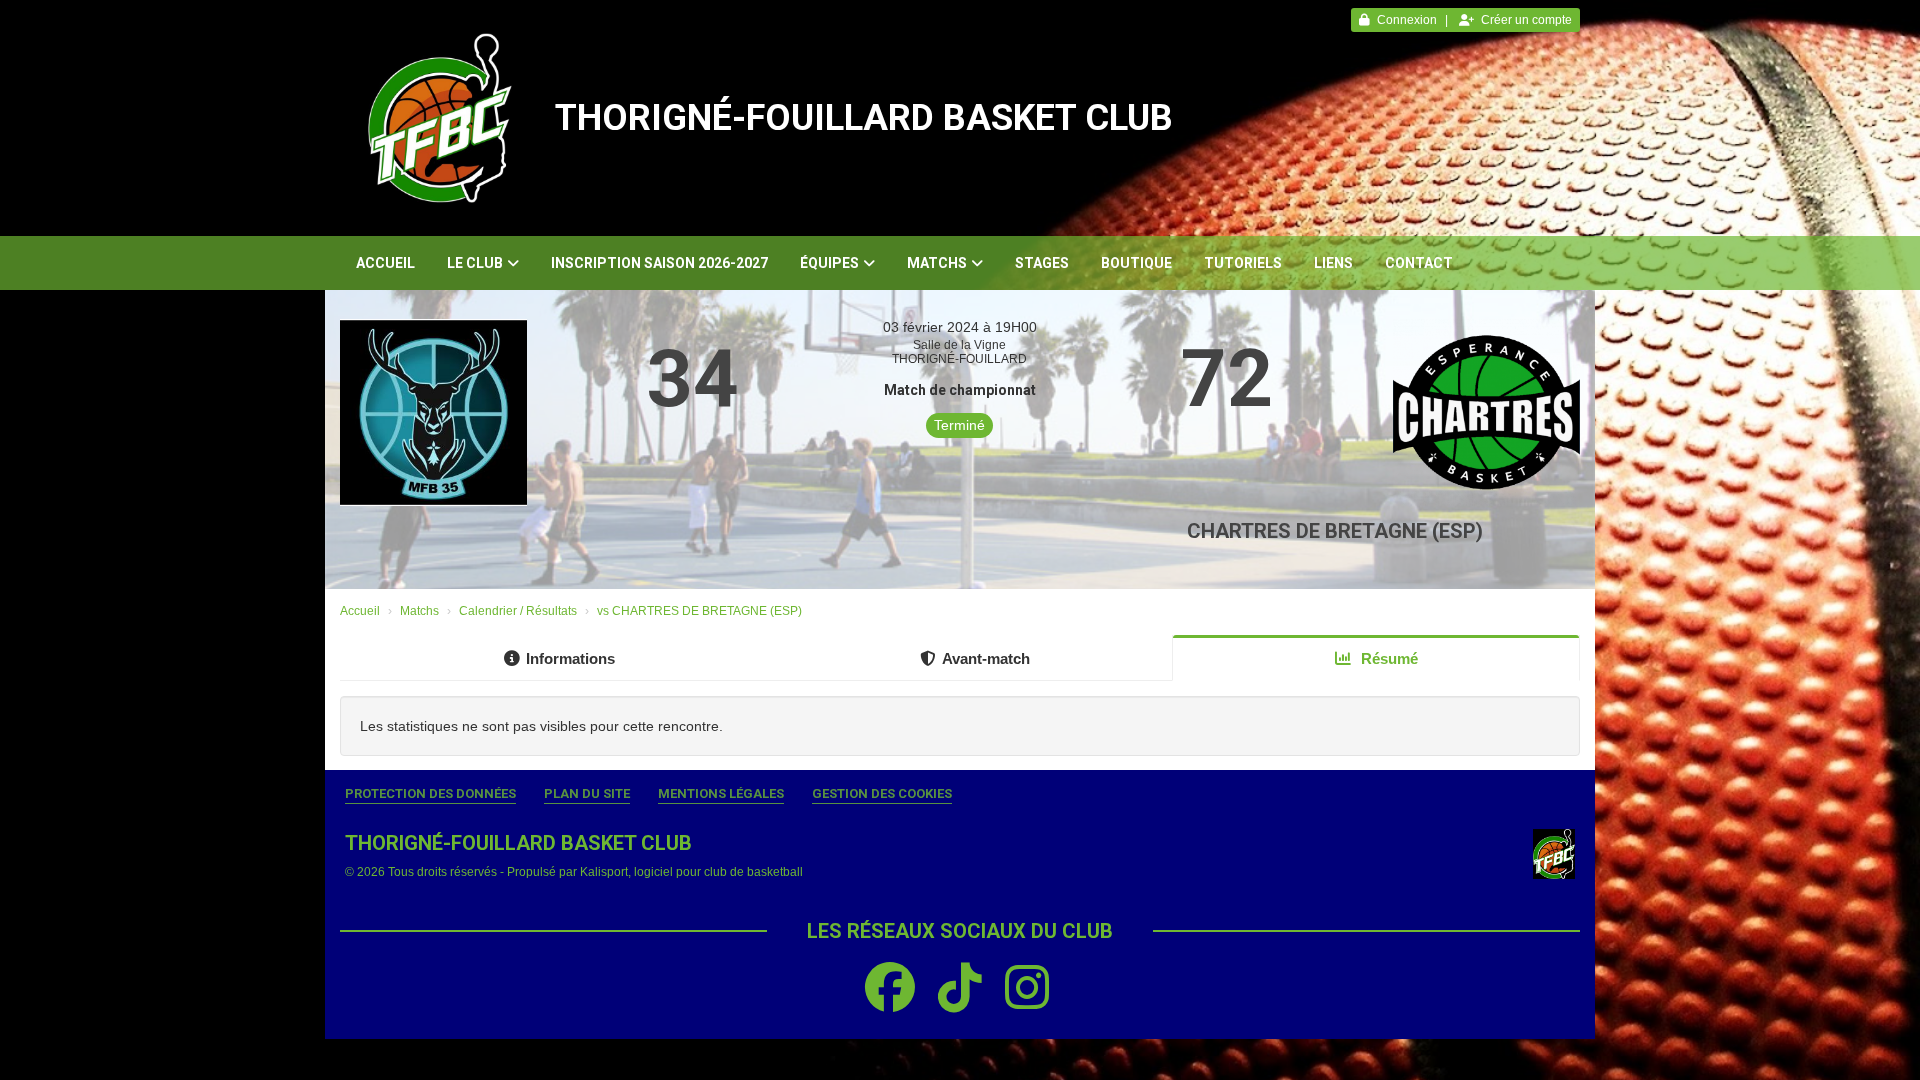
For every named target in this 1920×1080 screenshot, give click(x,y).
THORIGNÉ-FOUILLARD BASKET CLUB (864, 118)
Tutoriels (1243, 263)
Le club (475, 263)
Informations (570, 658)
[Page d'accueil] (440, 118)
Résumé (1387, 658)
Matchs (937, 263)
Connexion (1407, 20)
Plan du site (587, 793)
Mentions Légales (721, 793)
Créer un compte (1526, 20)
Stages (1042, 263)
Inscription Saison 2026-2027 (659, 263)
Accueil (385, 263)
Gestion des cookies (882, 793)
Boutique (1136, 263)
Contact (1419, 263)
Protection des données (430, 793)
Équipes (829, 263)
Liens (1333, 263)
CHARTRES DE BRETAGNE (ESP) (1335, 531)
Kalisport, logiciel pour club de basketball (691, 872)
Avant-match (986, 658)
